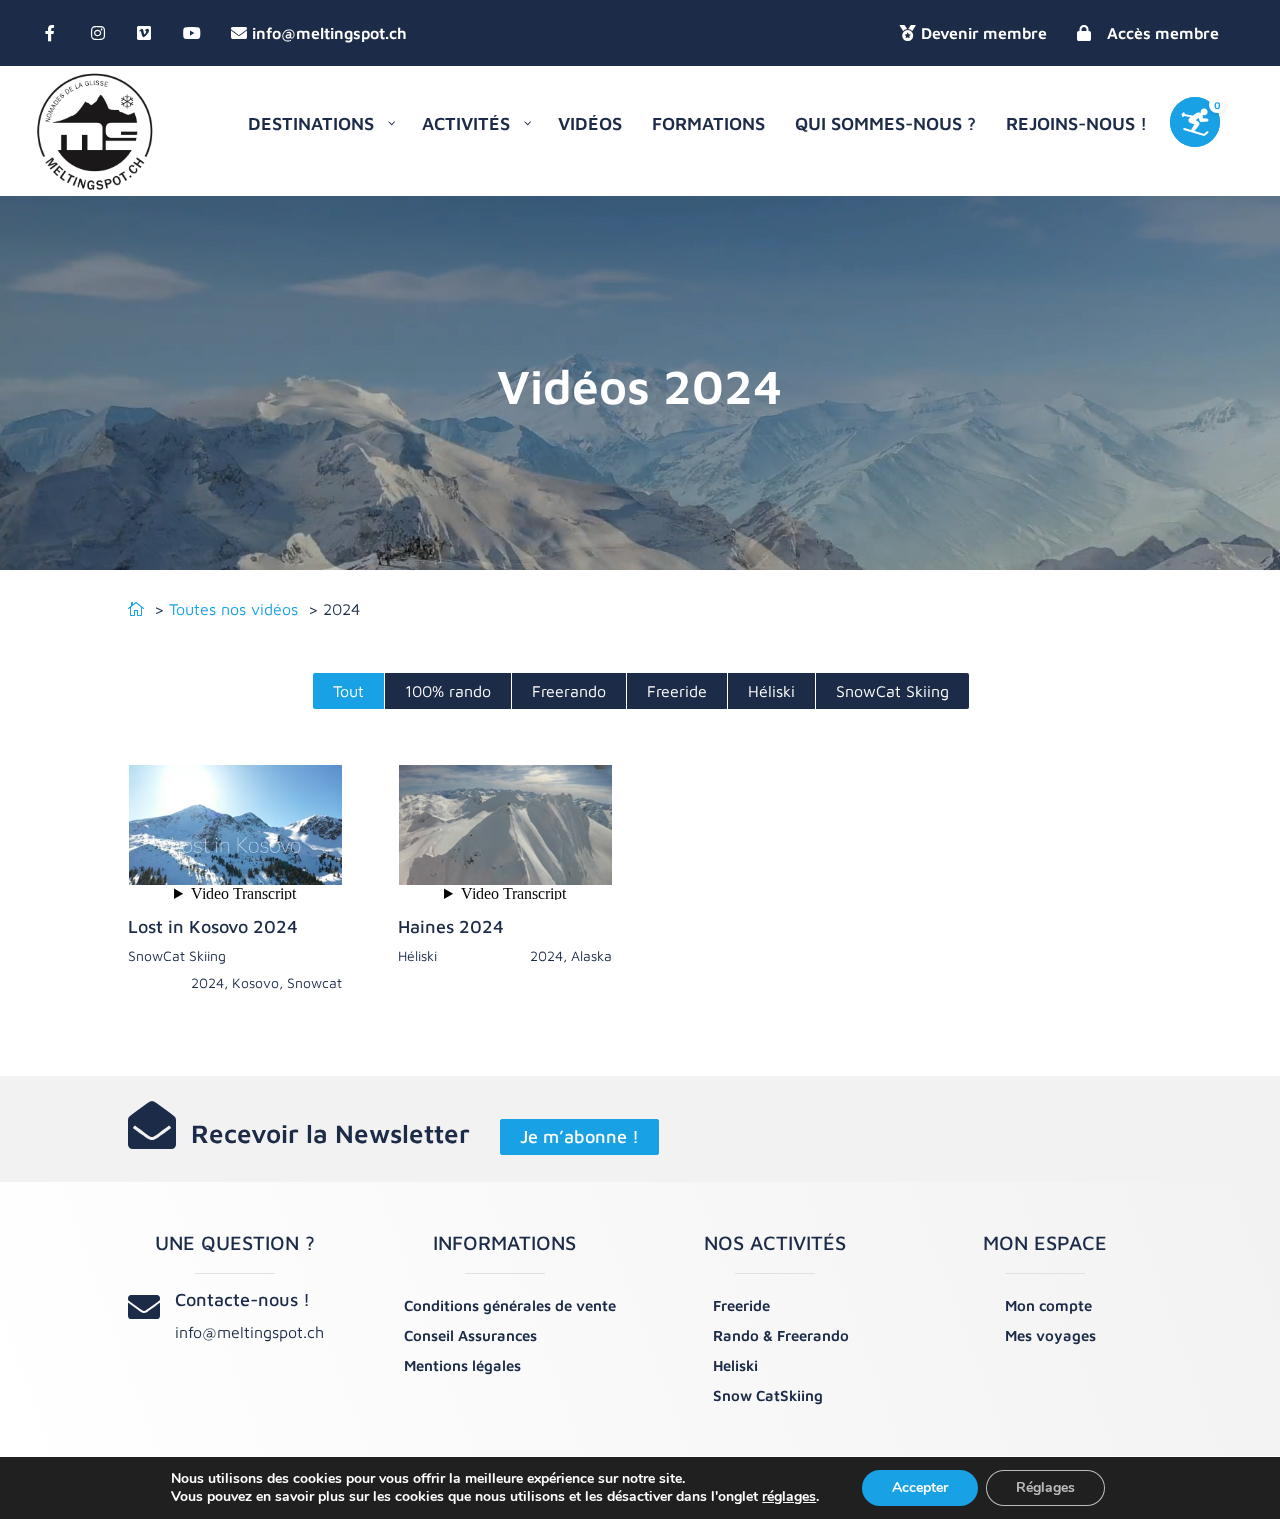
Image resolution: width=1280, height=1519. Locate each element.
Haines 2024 (451, 926)
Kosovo (255, 982)
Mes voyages (1050, 1335)
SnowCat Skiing (892, 691)
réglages (789, 1497)
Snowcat (314, 982)
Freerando (569, 691)
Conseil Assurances (470, 1335)
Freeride (677, 691)
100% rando (448, 691)
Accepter (920, 1487)
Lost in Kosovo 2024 (213, 926)
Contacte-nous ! (242, 1299)
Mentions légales (462, 1365)
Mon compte (1048, 1305)
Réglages (1045, 1487)
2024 (207, 982)
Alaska (591, 955)
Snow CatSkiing (768, 1395)
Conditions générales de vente (510, 1305)
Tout (348, 691)
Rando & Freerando (781, 1335)
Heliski (735, 1365)
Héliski (771, 691)
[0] (1206, 131)
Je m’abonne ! (579, 1137)
